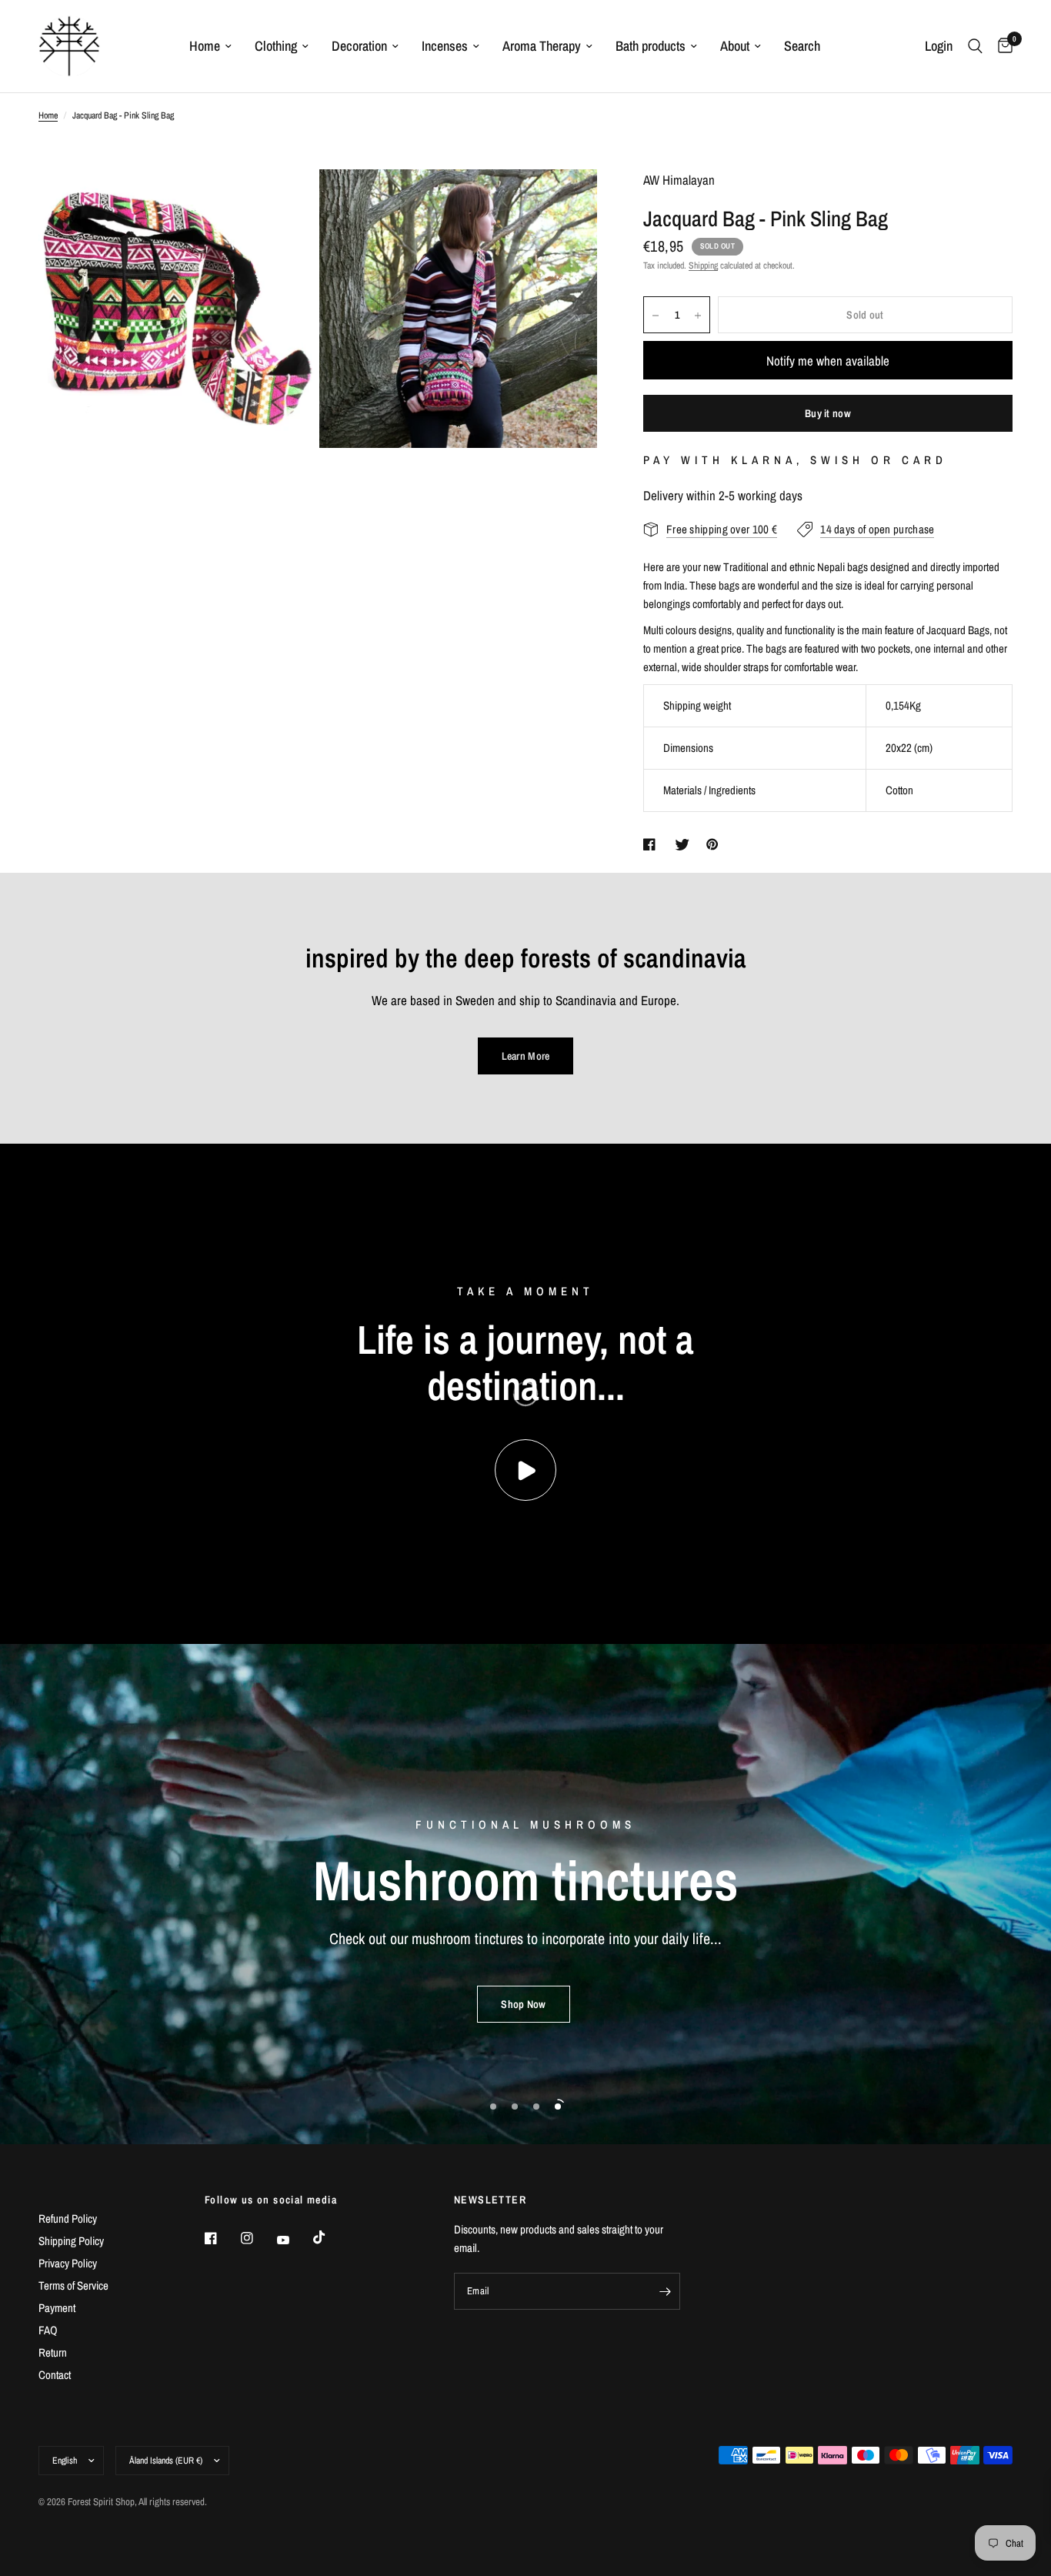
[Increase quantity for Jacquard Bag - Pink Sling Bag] (698, 316)
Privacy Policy (68, 2263)
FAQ (48, 2330)
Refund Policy (68, 2219)
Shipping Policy (71, 2241)
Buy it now (828, 414)
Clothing (276, 46)
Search (802, 46)
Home (205, 46)
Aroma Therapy (542, 46)
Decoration (359, 46)
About (735, 46)
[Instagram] (258, 2238)
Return (53, 2352)
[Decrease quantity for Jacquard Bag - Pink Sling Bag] (656, 316)
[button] (523, 2004)
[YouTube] (294, 2240)
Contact (55, 2375)
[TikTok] (330, 2237)
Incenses (445, 46)
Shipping (703, 266)
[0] (1001, 46)
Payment (57, 2308)
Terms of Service (73, 2285)
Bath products (651, 46)
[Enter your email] (665, 2291)
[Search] (975, 46)
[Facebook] (222, 2238)
